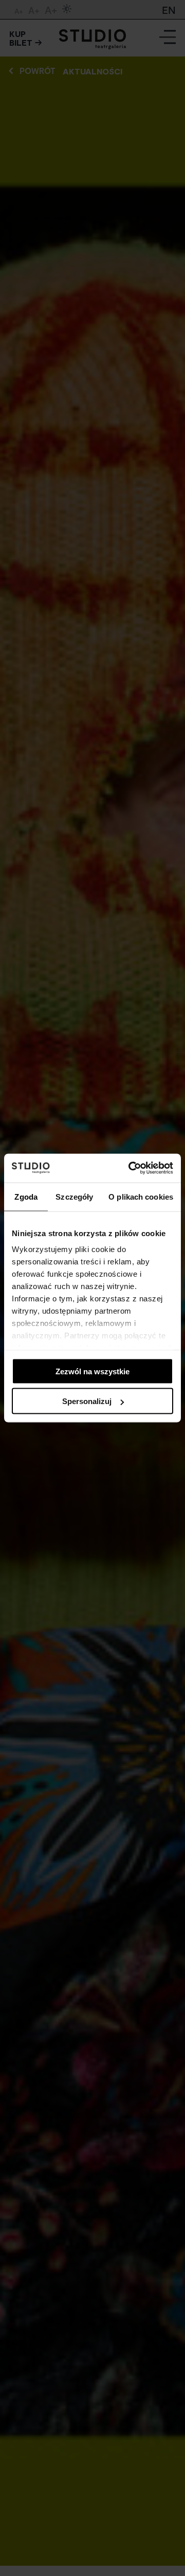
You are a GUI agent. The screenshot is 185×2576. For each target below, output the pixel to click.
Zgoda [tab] (26, 1196)
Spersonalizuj (87, 1401)
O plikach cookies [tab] (141, 1196)
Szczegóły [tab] (74, 1196)
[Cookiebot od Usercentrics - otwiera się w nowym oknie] (131, 1168)
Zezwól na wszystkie (92, 1371)
